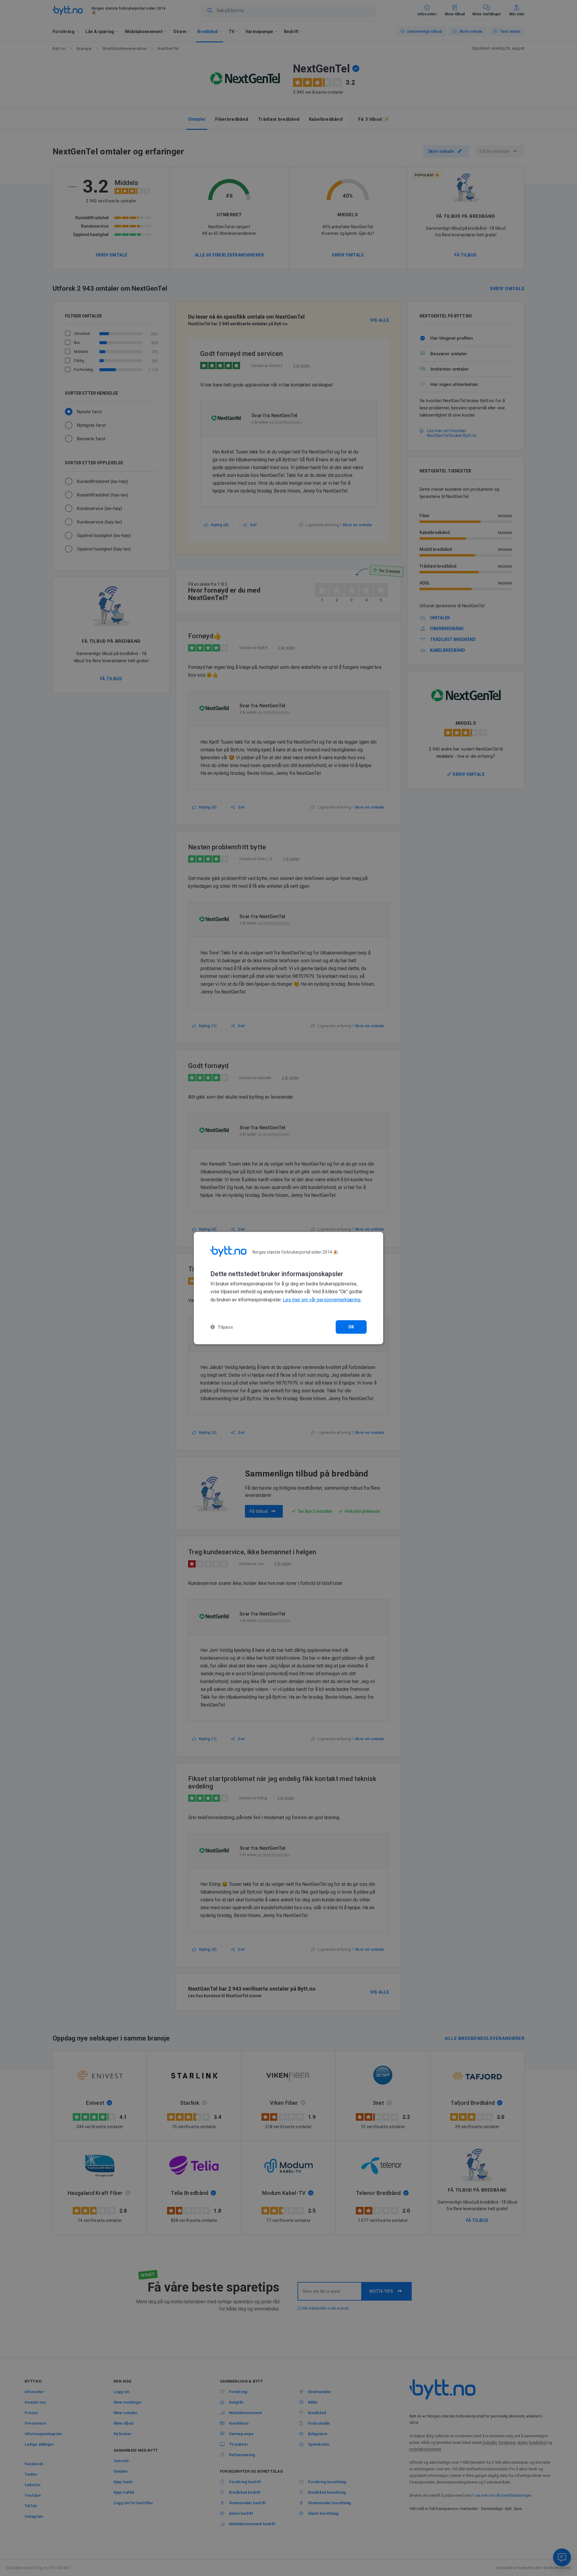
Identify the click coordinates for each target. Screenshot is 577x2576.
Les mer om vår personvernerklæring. (322, 1300)
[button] (222, 1327)
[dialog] (288, 1288)
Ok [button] (351, 1327)
